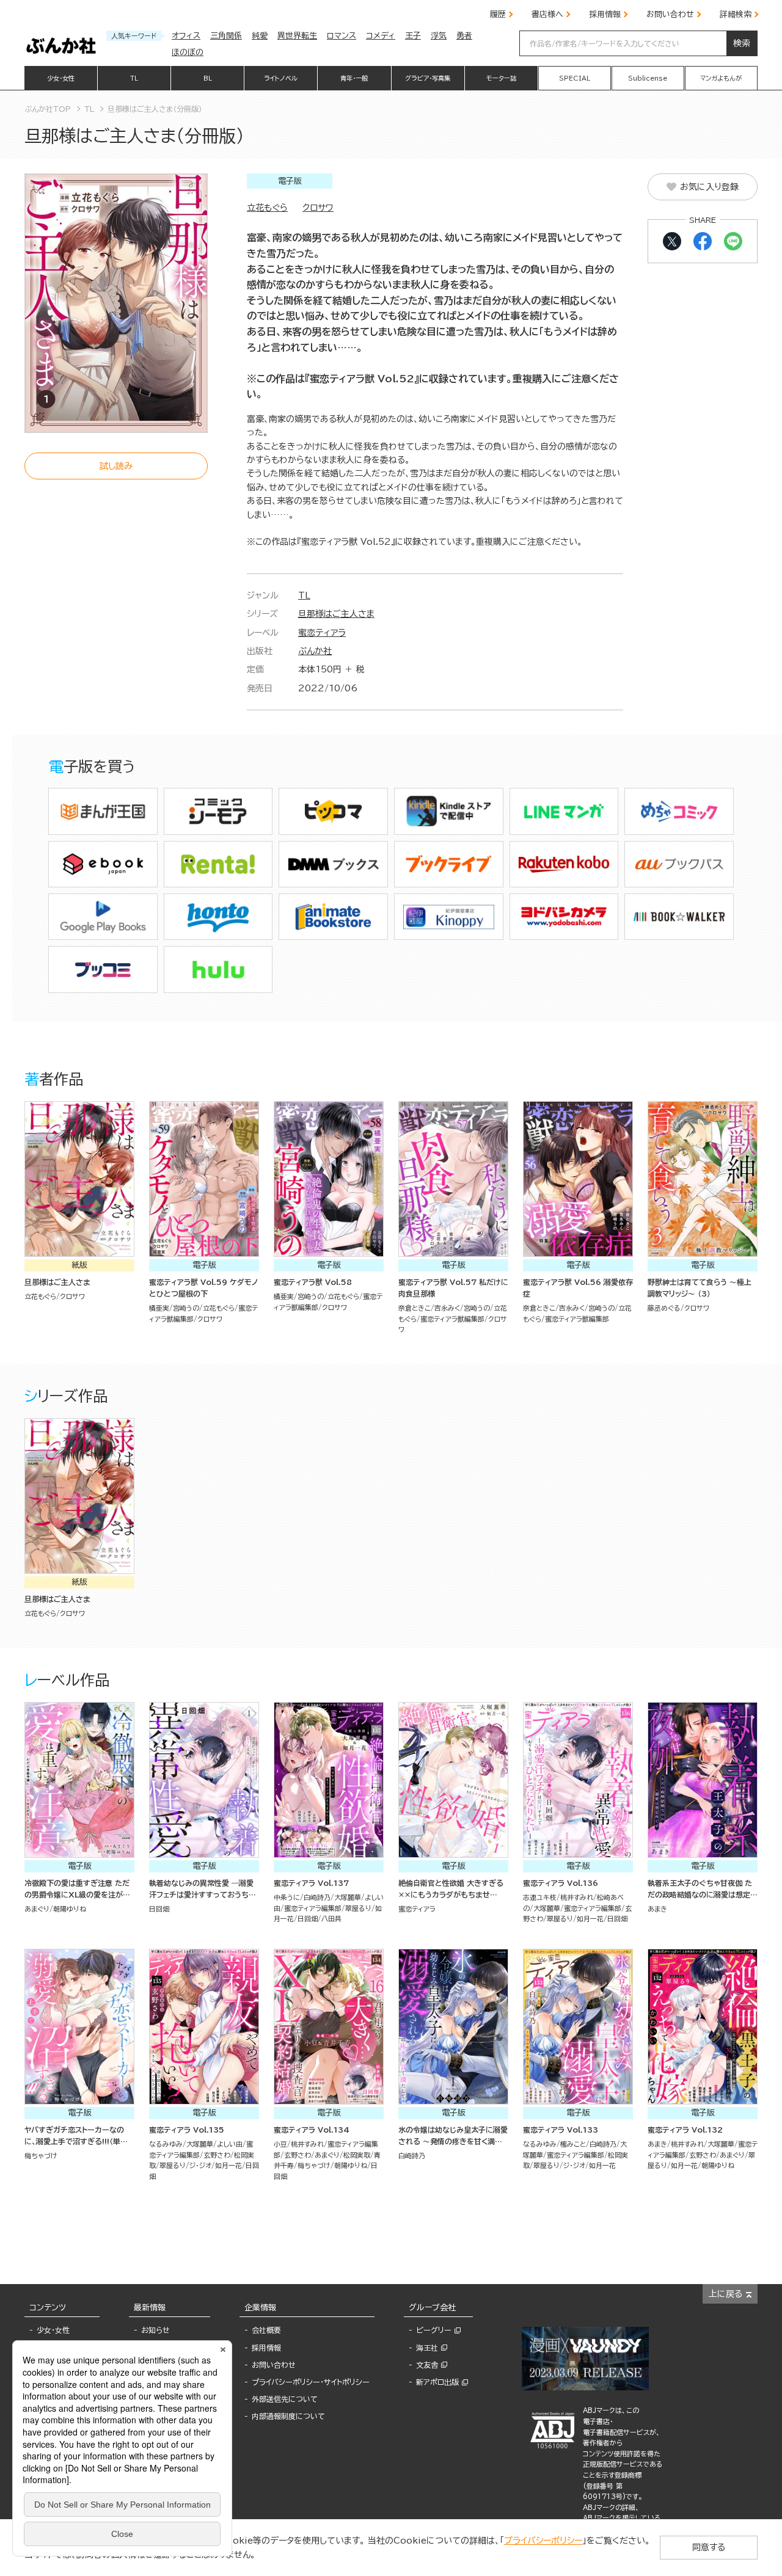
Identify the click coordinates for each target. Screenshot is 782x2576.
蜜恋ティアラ (322, 633)
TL (304, 595)
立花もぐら (267, 208)
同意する (709, 2547)
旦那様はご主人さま (336, 614)
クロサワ (318, 208)
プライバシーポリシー (543, 2541)
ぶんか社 (315, 651)
